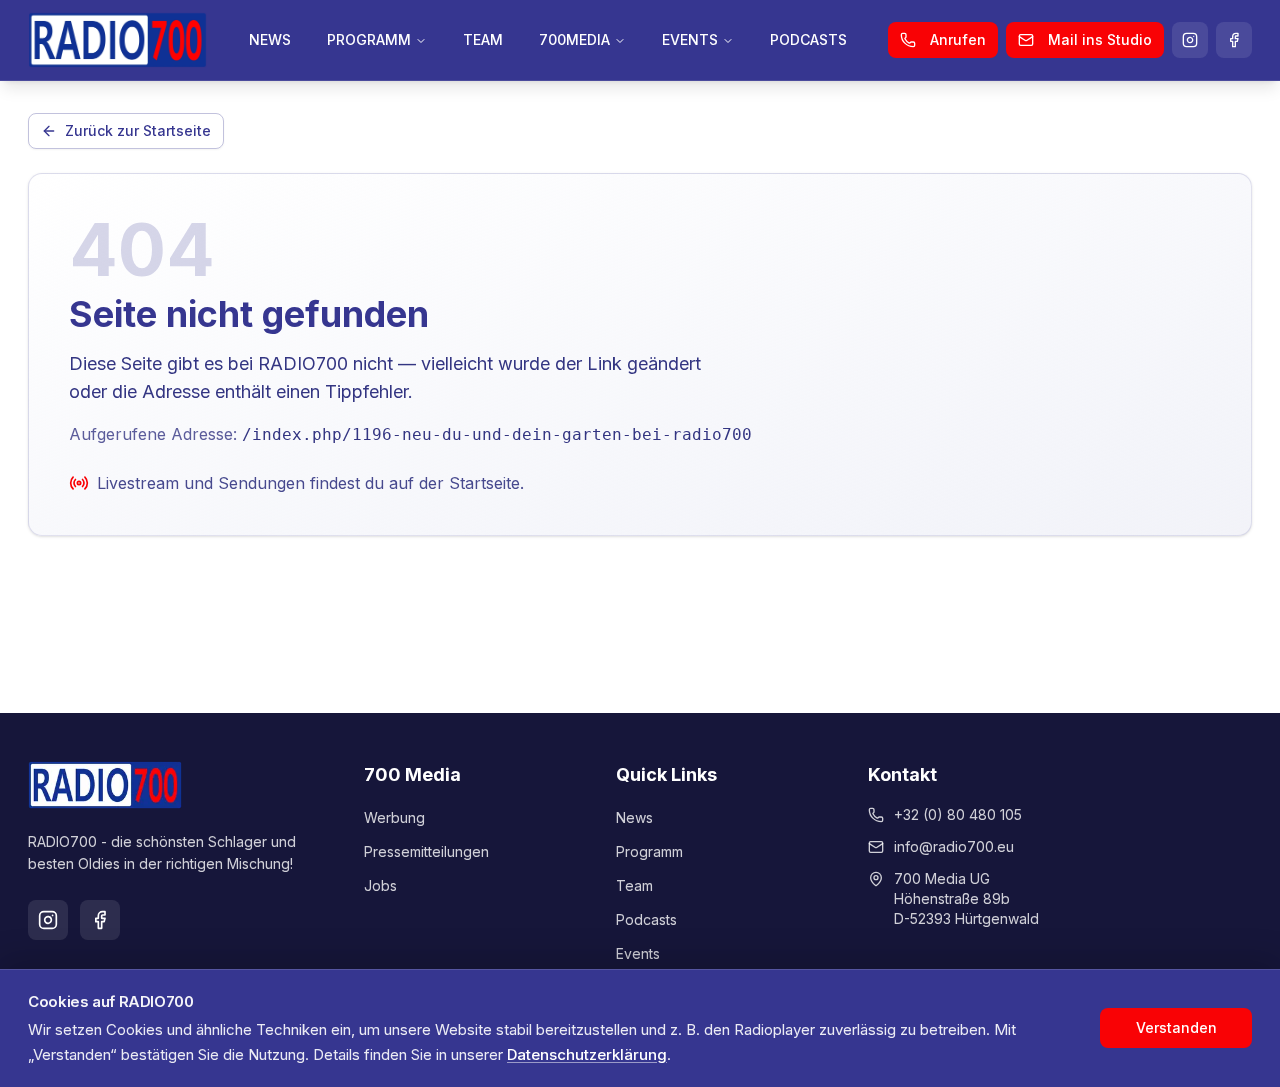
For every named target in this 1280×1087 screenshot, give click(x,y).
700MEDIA (574, 39)
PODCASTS (808, 39)
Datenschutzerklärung (587, 1054)
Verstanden (1176, 1027)
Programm (649, 851)
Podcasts (646, 919)
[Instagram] (1190, 40)
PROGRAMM (369, 39)
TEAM (483, 39)
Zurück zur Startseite (138, 130)
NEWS (270, 39)
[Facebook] (1234, 40)
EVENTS (690, 39)
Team (634, 885)
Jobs (380, 885)
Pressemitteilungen (426, 851)
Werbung (394, 817)
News (634, 817)
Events (638, 953)
